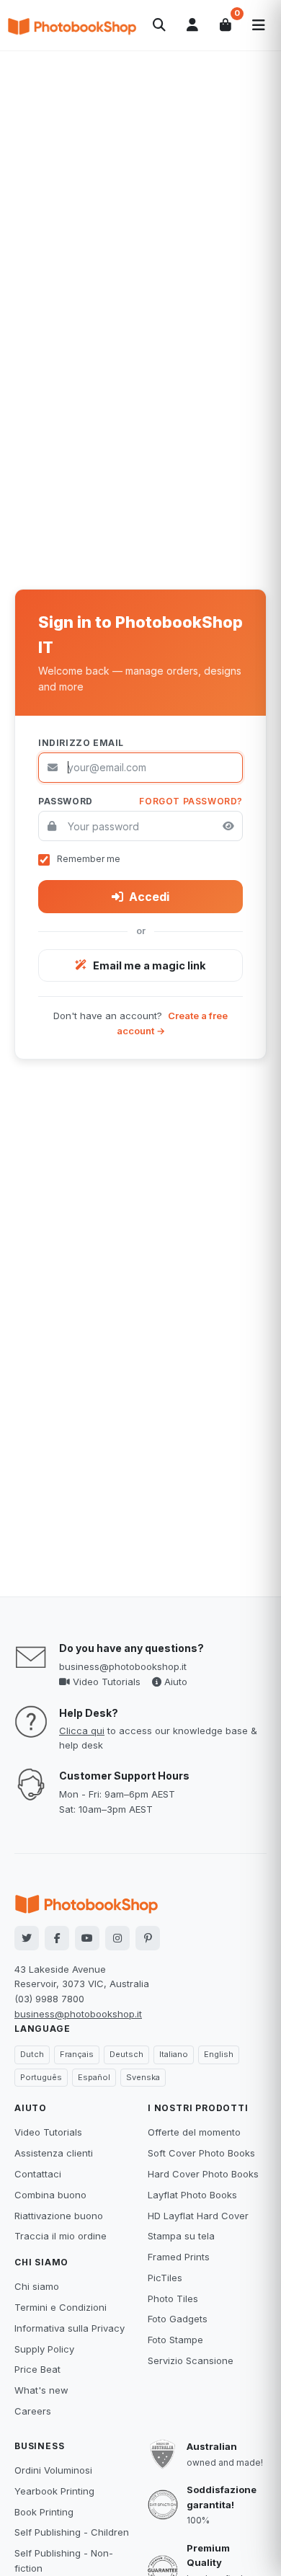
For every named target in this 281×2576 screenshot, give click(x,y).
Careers (33, 2411)
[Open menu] (259, 25)
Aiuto (174, 1682)
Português (41, 2077)
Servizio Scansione (191, 2360)
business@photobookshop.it (123, 1666)
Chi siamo (37, 2286)
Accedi (149, 897)
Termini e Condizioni (61, 2307)
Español (94, 2077)
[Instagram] (117, 1938)
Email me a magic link (150, 965)
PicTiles (165, 2278)
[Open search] (159, 25)
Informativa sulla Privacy (70, 2328)
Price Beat (37, 2369)
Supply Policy (44, 2349)
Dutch (32, 2054)
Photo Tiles (173, 2299)
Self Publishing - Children (72, 2532)
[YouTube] (87, 1938)
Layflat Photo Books (192, 2195)
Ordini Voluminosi (53, 2470)
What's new (41, 2390)
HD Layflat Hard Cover (198, 2216)
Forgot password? (191, 801)
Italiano (174, 2054)
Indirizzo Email (81, 743)
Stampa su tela (181, 2236)
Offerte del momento (194, 2132)
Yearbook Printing (54, 2491)
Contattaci (38, 2174)
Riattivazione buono (59, 2216)
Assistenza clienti (54, 2153)
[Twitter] (27, 1938)
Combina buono (50, 2195)
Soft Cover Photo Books (201, 2153)
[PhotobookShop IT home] (72, 25)
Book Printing (44, 2512)
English (219, 2054)
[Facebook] (57, 1938)
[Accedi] (192, 25)
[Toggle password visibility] (228, 826)
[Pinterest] (148, 1938)
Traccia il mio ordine (61, 2236)
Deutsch (126, 2054)
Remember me (89, 859)
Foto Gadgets (178, 2319)
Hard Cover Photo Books (203, 2174)
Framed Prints (179, 2257)
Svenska (143, 2077)
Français (77, 2054)
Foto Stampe (175, 2340)
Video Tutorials (105, 1682)
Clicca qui (82, 1731)
